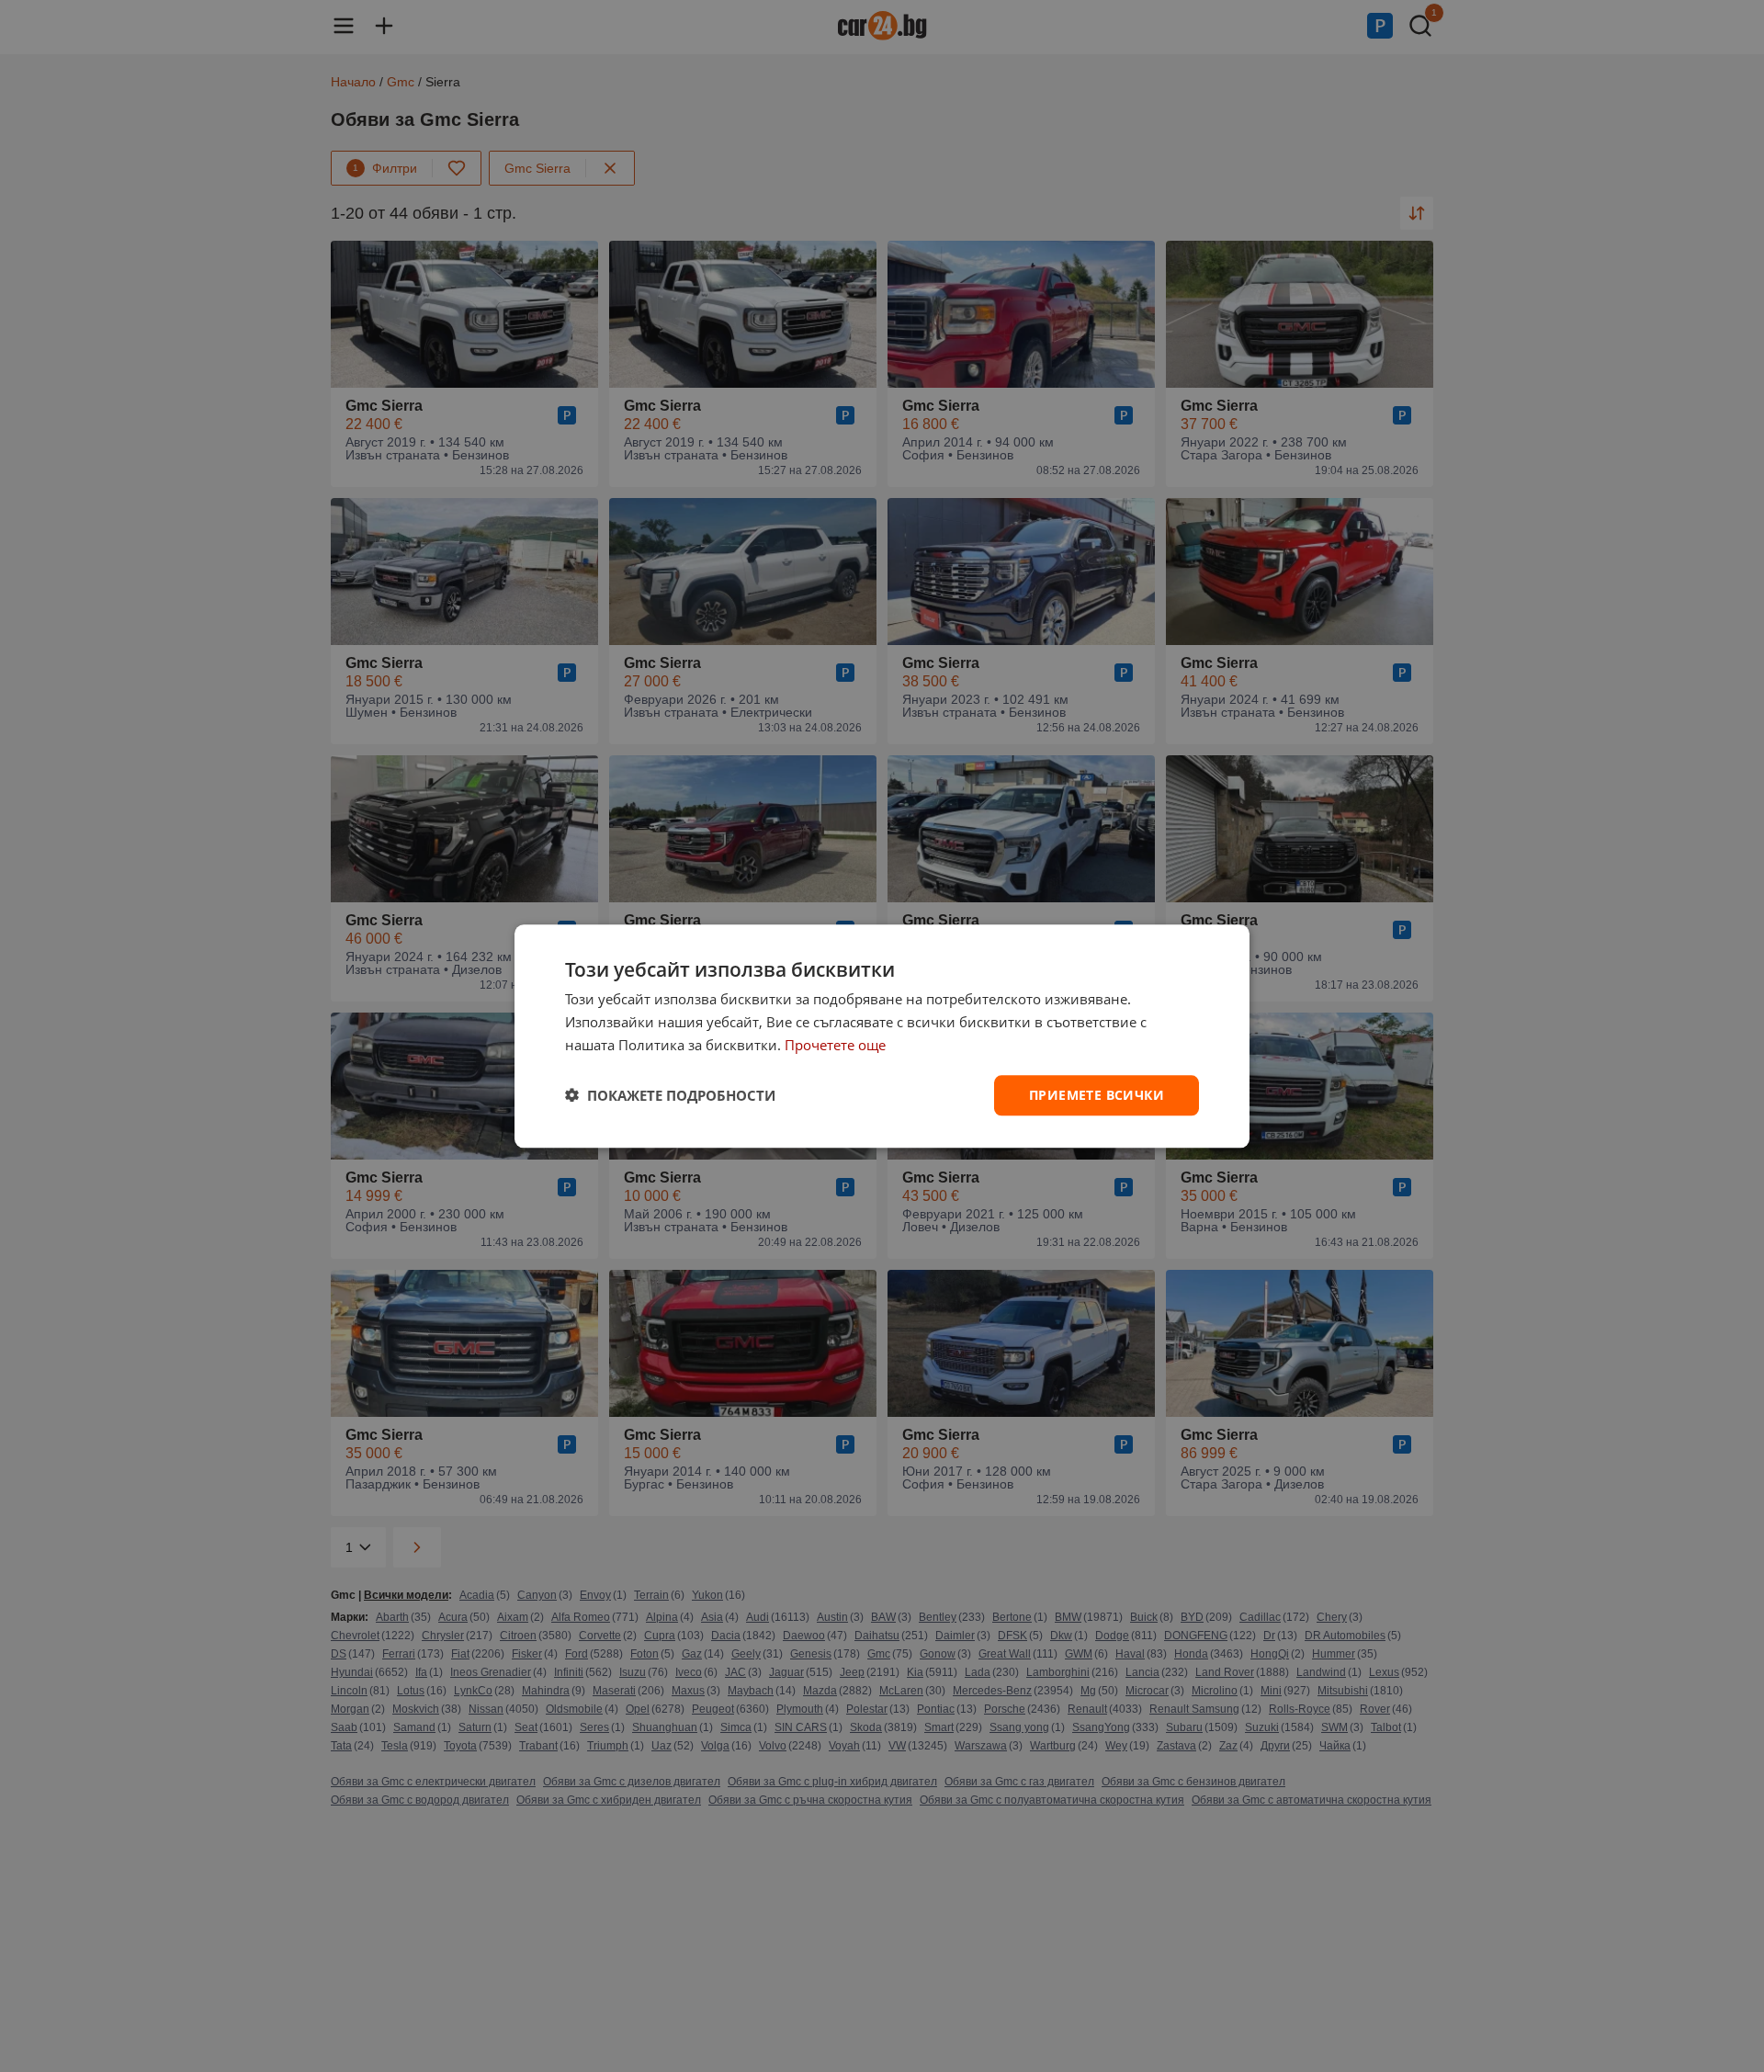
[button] (670, 1095)
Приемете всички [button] (1097, 1094)
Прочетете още (835, 1045)
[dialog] (882, 1036)
